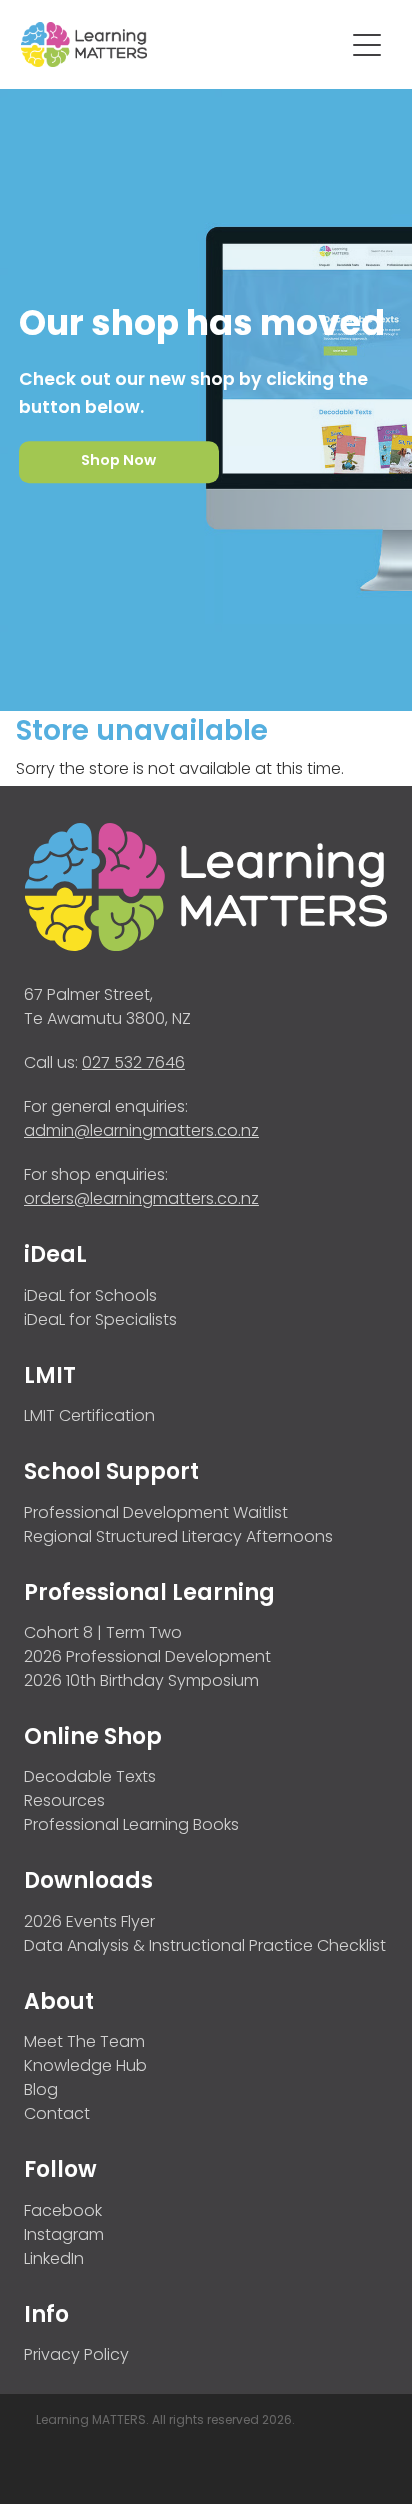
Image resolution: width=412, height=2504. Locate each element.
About (59, 2003)
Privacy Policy (76, 2356)
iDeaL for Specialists (100, 1321)
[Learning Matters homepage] (182, 44)
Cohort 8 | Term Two (103, 1634)
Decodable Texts (90, 1778)
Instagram (64, 2236)
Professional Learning (149, 1594)
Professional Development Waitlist (156, 1514)
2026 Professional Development (147, 1658)
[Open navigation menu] (367, 45)
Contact (57, 2115)
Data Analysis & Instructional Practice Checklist (205, 1947)
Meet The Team (84, 2043)
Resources (64, 1802)
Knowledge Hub (85, 2067)
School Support (111, 1473)
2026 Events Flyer (89, 1923)
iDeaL (55, 1256)
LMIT (50, 1377)
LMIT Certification (89, 1417)
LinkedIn (54, 2260)
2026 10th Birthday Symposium (141, 1682)
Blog (41, 2091)
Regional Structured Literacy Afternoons (178, 1538)
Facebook (63, 2212)
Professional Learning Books (131, 1826)
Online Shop (93, 1738)
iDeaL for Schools (90, 1297)
